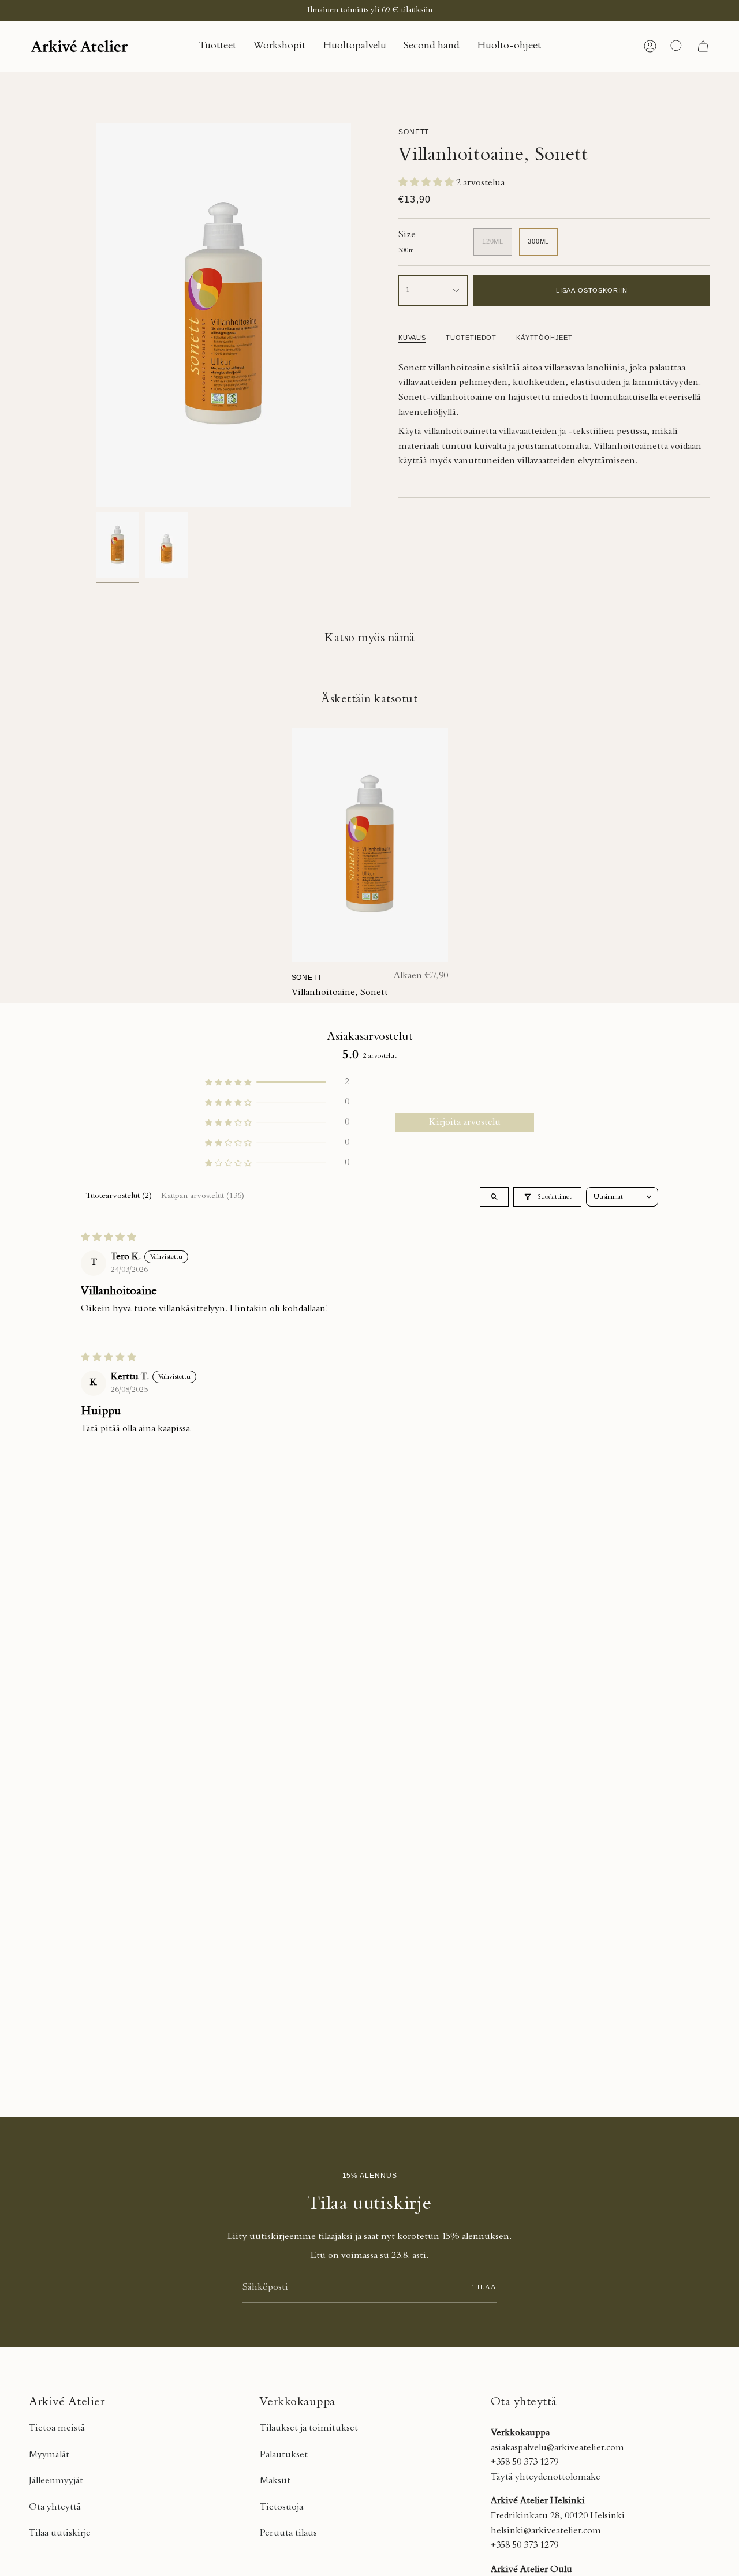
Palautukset (284, 2455)
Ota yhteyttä (55, 2507)
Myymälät (49, 2455)
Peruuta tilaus (288, 2533)
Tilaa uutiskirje (60, 2533)
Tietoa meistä (57, 2428)
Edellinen (96, 315)
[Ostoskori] (703, 46)
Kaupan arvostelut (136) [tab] (203, 1196)
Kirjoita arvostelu (465, 1122)
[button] (217, 46)
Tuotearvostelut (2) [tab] (119, 1196)
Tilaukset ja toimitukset (309, 2428)
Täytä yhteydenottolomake (546, 2477)
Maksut (275, 2481)
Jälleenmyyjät (56, 2481)
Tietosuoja (281, 2507)
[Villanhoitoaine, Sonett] (370, 845)
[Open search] (494, 1197)
